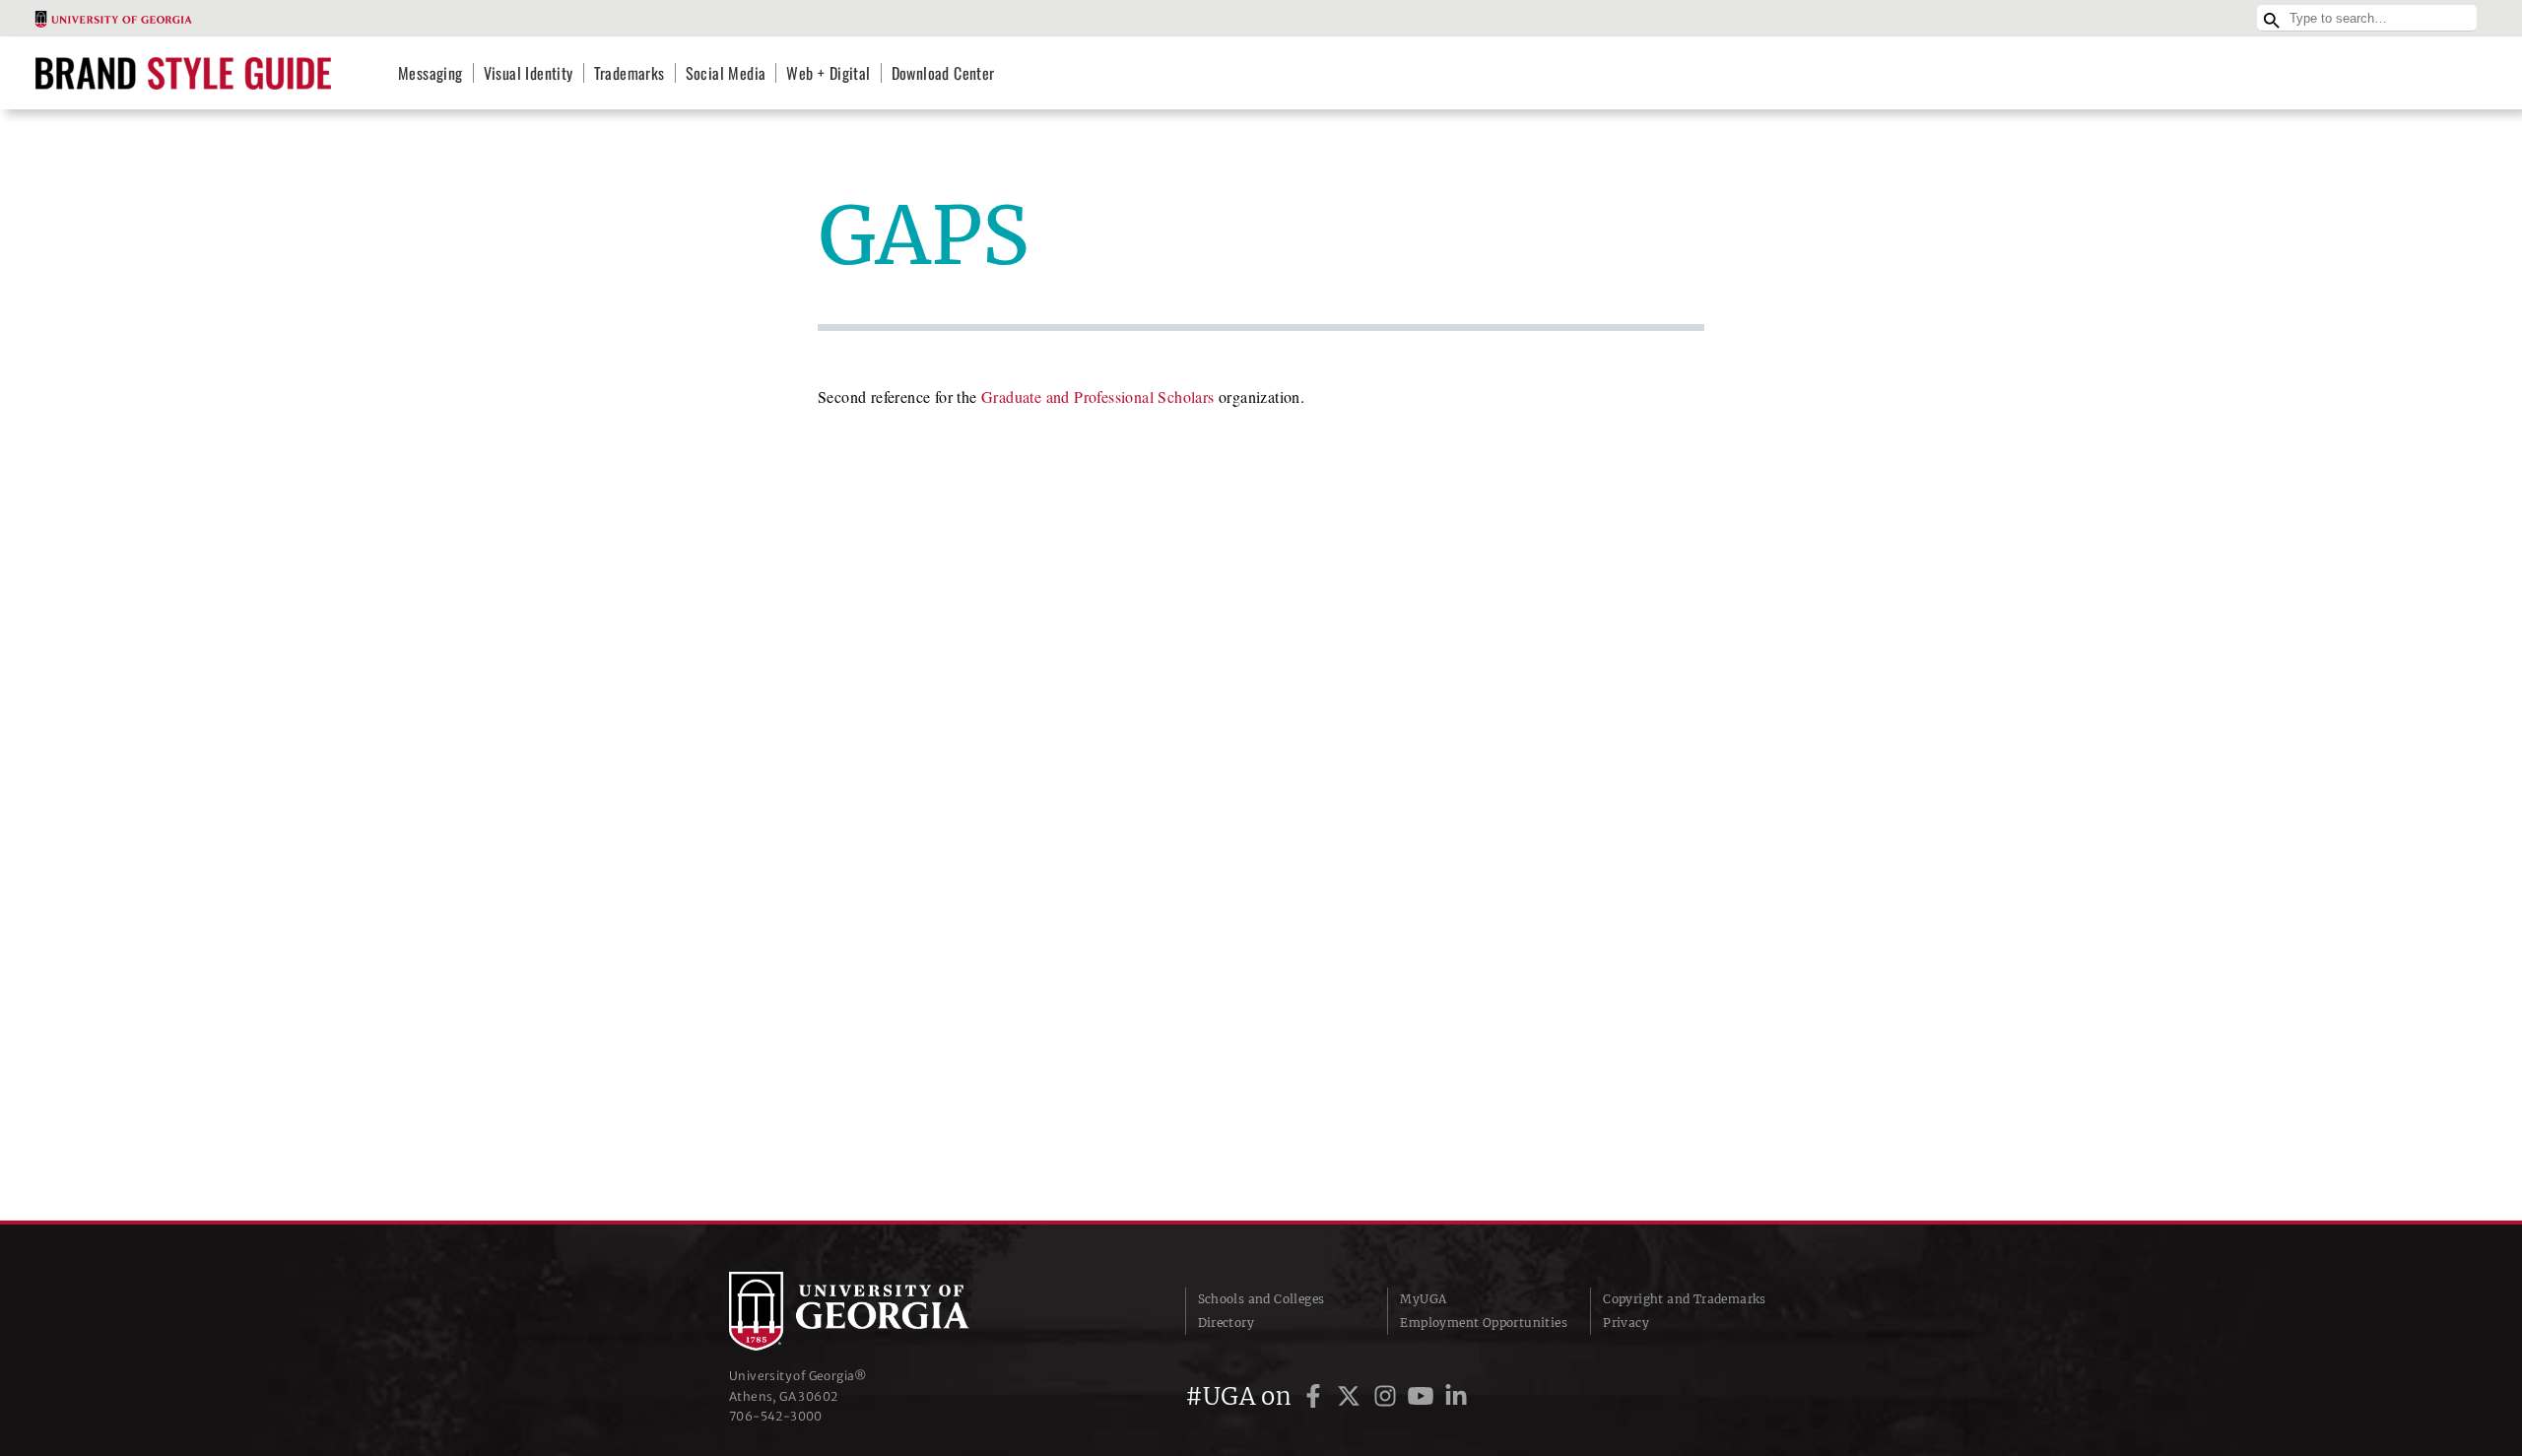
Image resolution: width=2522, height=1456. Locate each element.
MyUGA (1423, 1299)
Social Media (726, 73)
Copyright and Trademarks (1685, 1299)
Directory (1227, 1323)
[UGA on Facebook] (1316, 1396)
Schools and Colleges (1261, 1299)
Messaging (431, 73)
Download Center (943, 73)
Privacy (1626, 1323)
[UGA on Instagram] (1388, 1396)
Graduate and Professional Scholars (1098, 397)
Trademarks (630, 73)
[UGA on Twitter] (1352, 1396)
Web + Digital (828, 73)
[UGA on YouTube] (1424, 1396)
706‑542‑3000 (776, 1416)
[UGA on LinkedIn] (1456, 1396)
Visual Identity (529, 73)
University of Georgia (877, 1311)
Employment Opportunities (1484, 1323)
